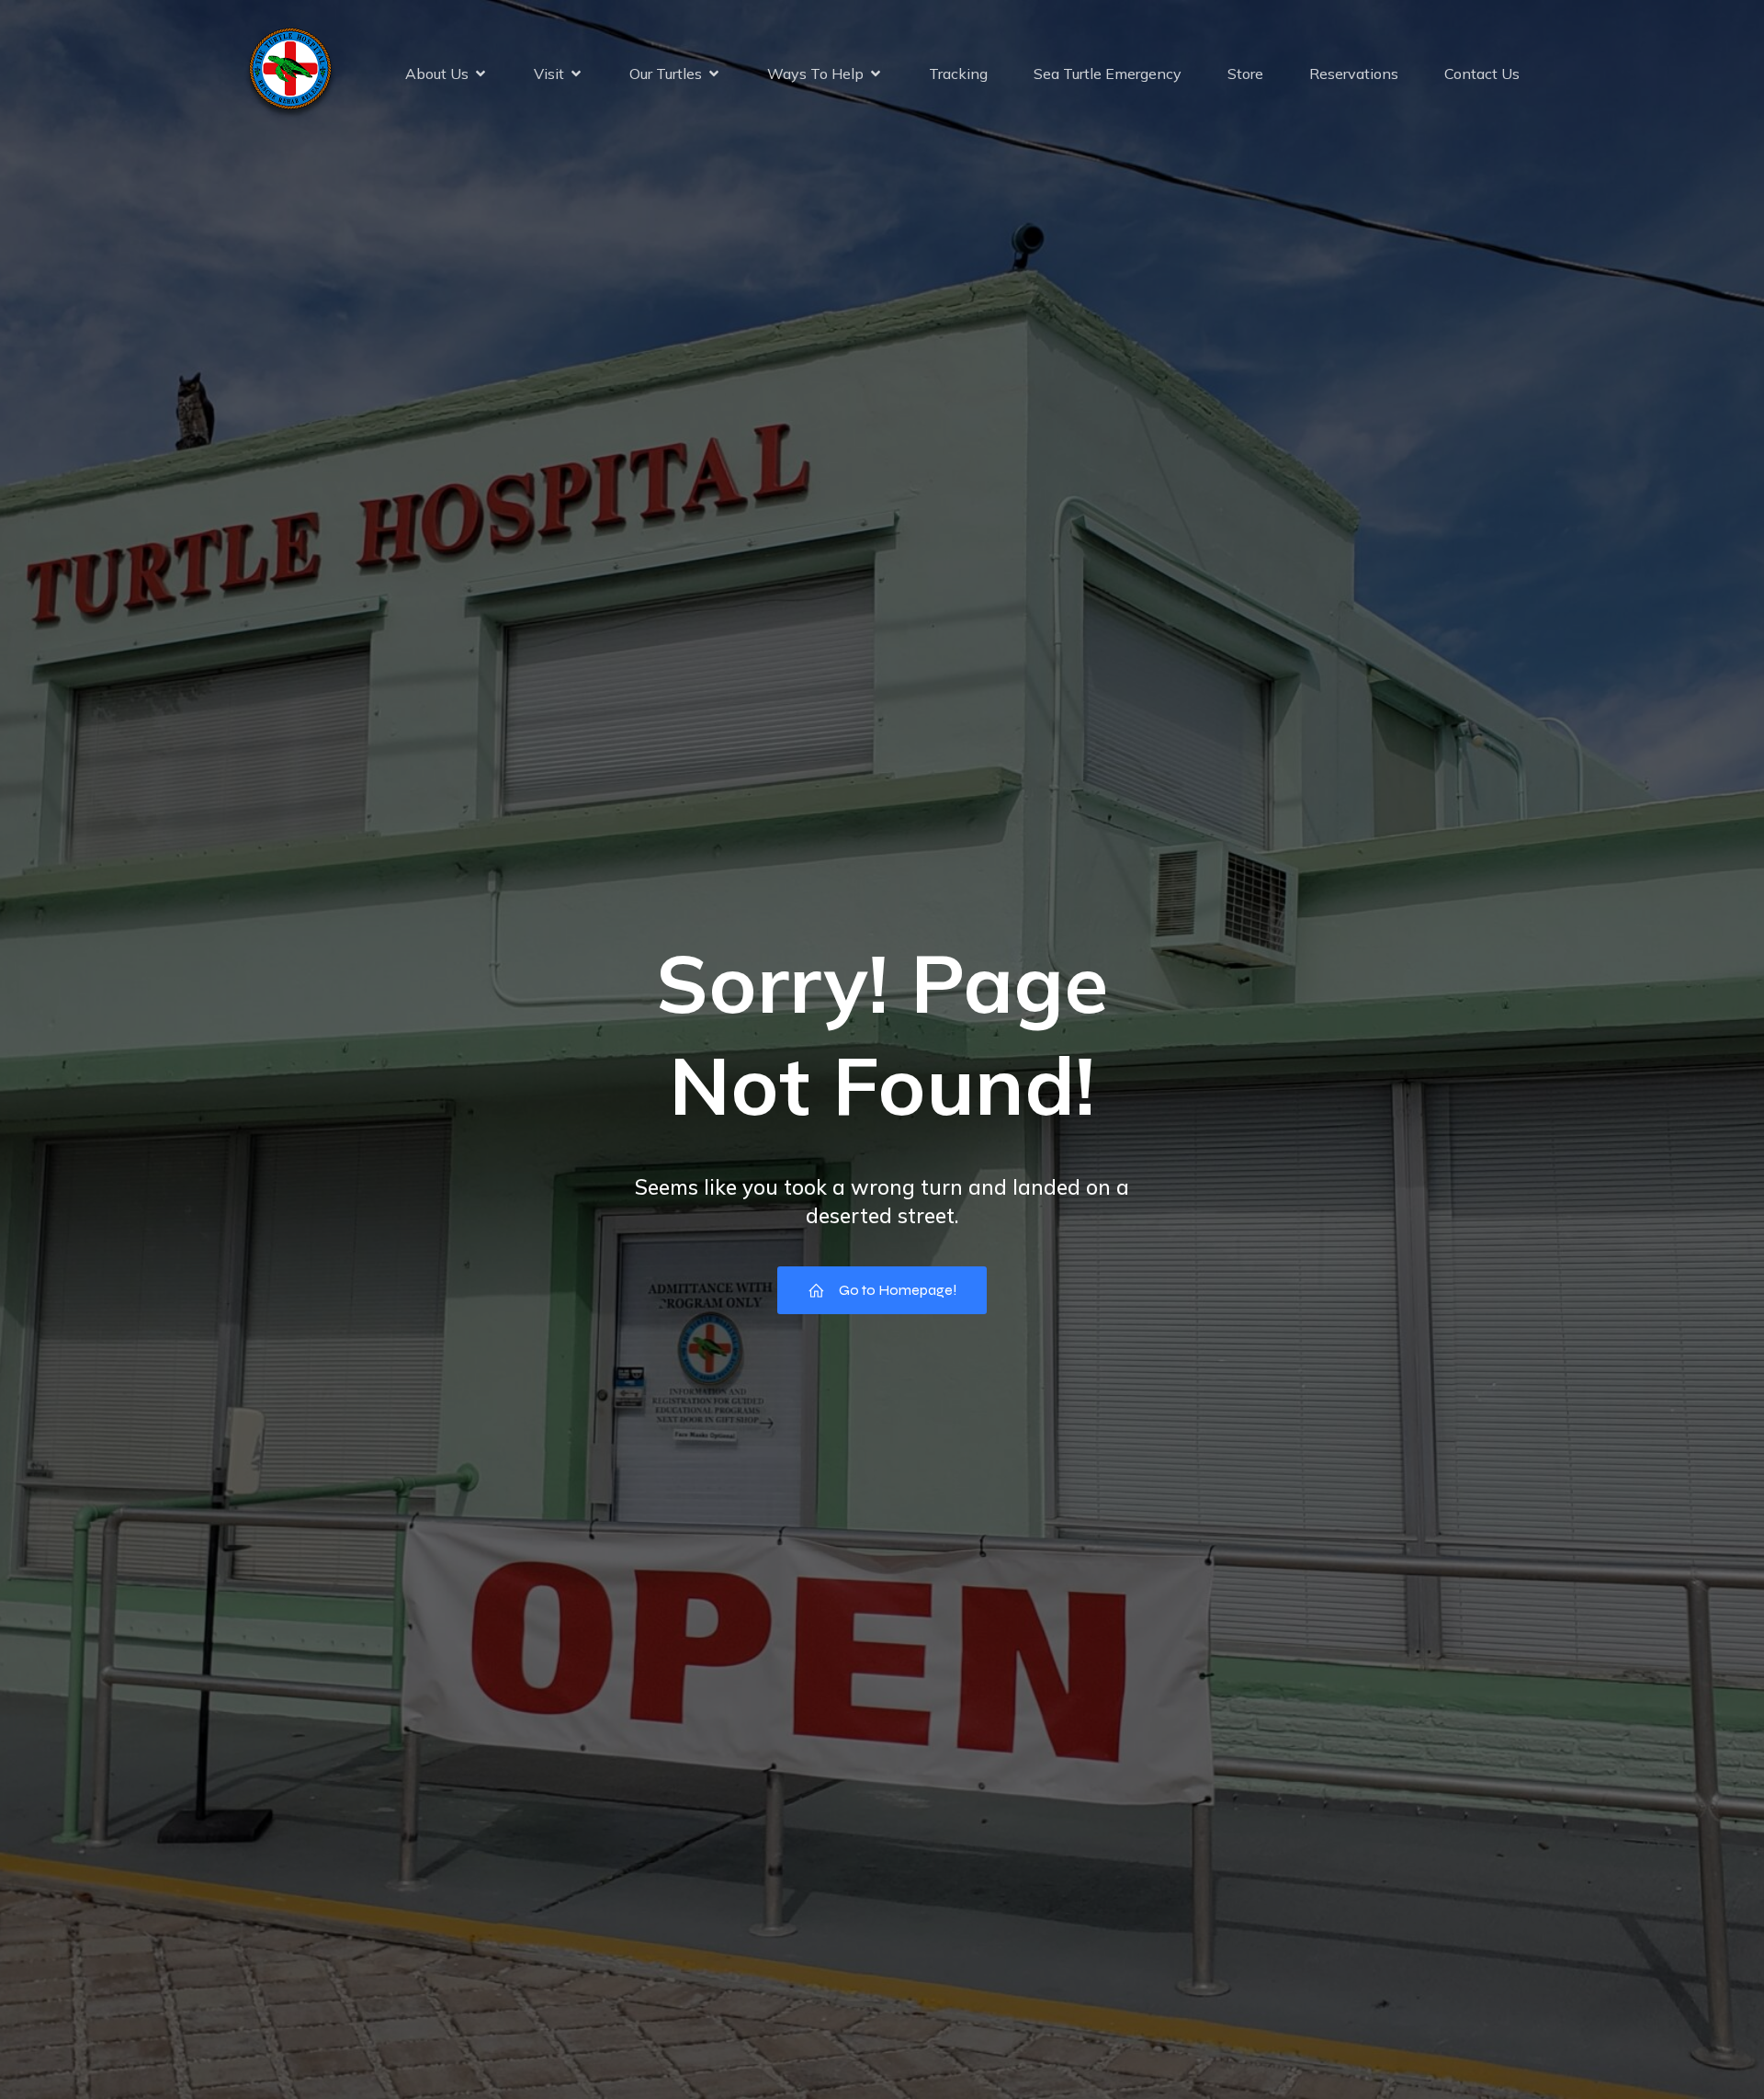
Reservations (1354, 74)
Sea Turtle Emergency (1108, 74)
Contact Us (1482, 74)
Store (1245, 74)
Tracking (958, 74)
